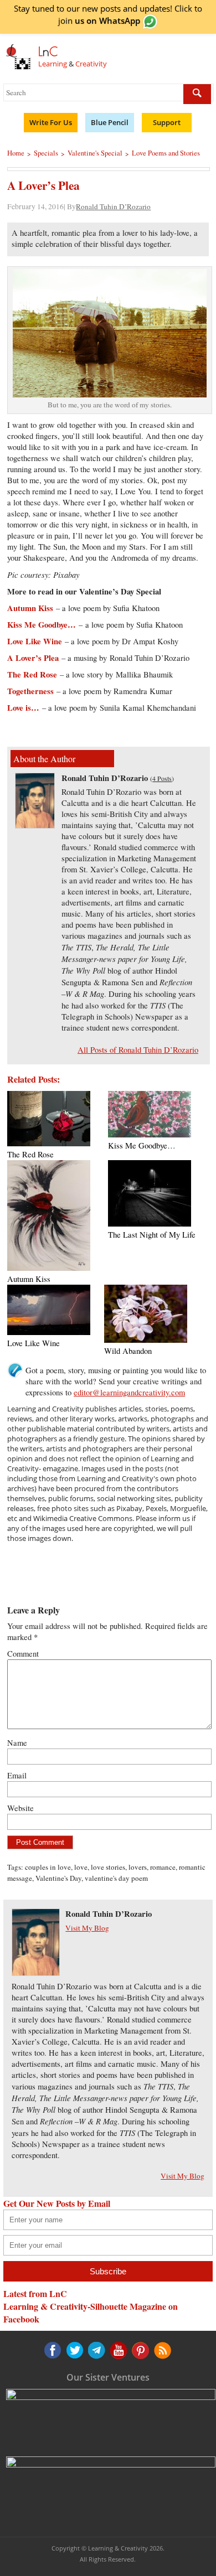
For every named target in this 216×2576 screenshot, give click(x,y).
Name (17, 1743)
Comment (23, 1654)
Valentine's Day (58, 1878)
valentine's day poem (116, 1878)
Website (20, 1808)
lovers (138, 1867)
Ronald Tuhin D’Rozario (113, 206)
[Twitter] (74, 2350)
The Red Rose (32, 674)
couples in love (48, 1867)
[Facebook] (53, 2350)
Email (17, 1775)
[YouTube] (96, 2350)
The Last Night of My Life (152, 1235)
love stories (108, 1867)
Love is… (23, 708)
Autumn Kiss (30, 608)
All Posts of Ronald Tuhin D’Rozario (138, 1050)
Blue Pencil (110, 122)
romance (163, 1867)
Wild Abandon (128, 1351)
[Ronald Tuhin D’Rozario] (35, 825)
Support (167, 122)
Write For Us (51, 122)
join (99, 20)
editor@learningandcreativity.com (129, 1392)
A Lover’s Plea (33, 658)
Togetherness (30, 691)
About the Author (44, 759)
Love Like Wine (35, 641)
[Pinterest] (117, 2350)
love (81, 1867)
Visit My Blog (87, 1928)
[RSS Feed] (139, 2350)
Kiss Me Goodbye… (42, 625)
